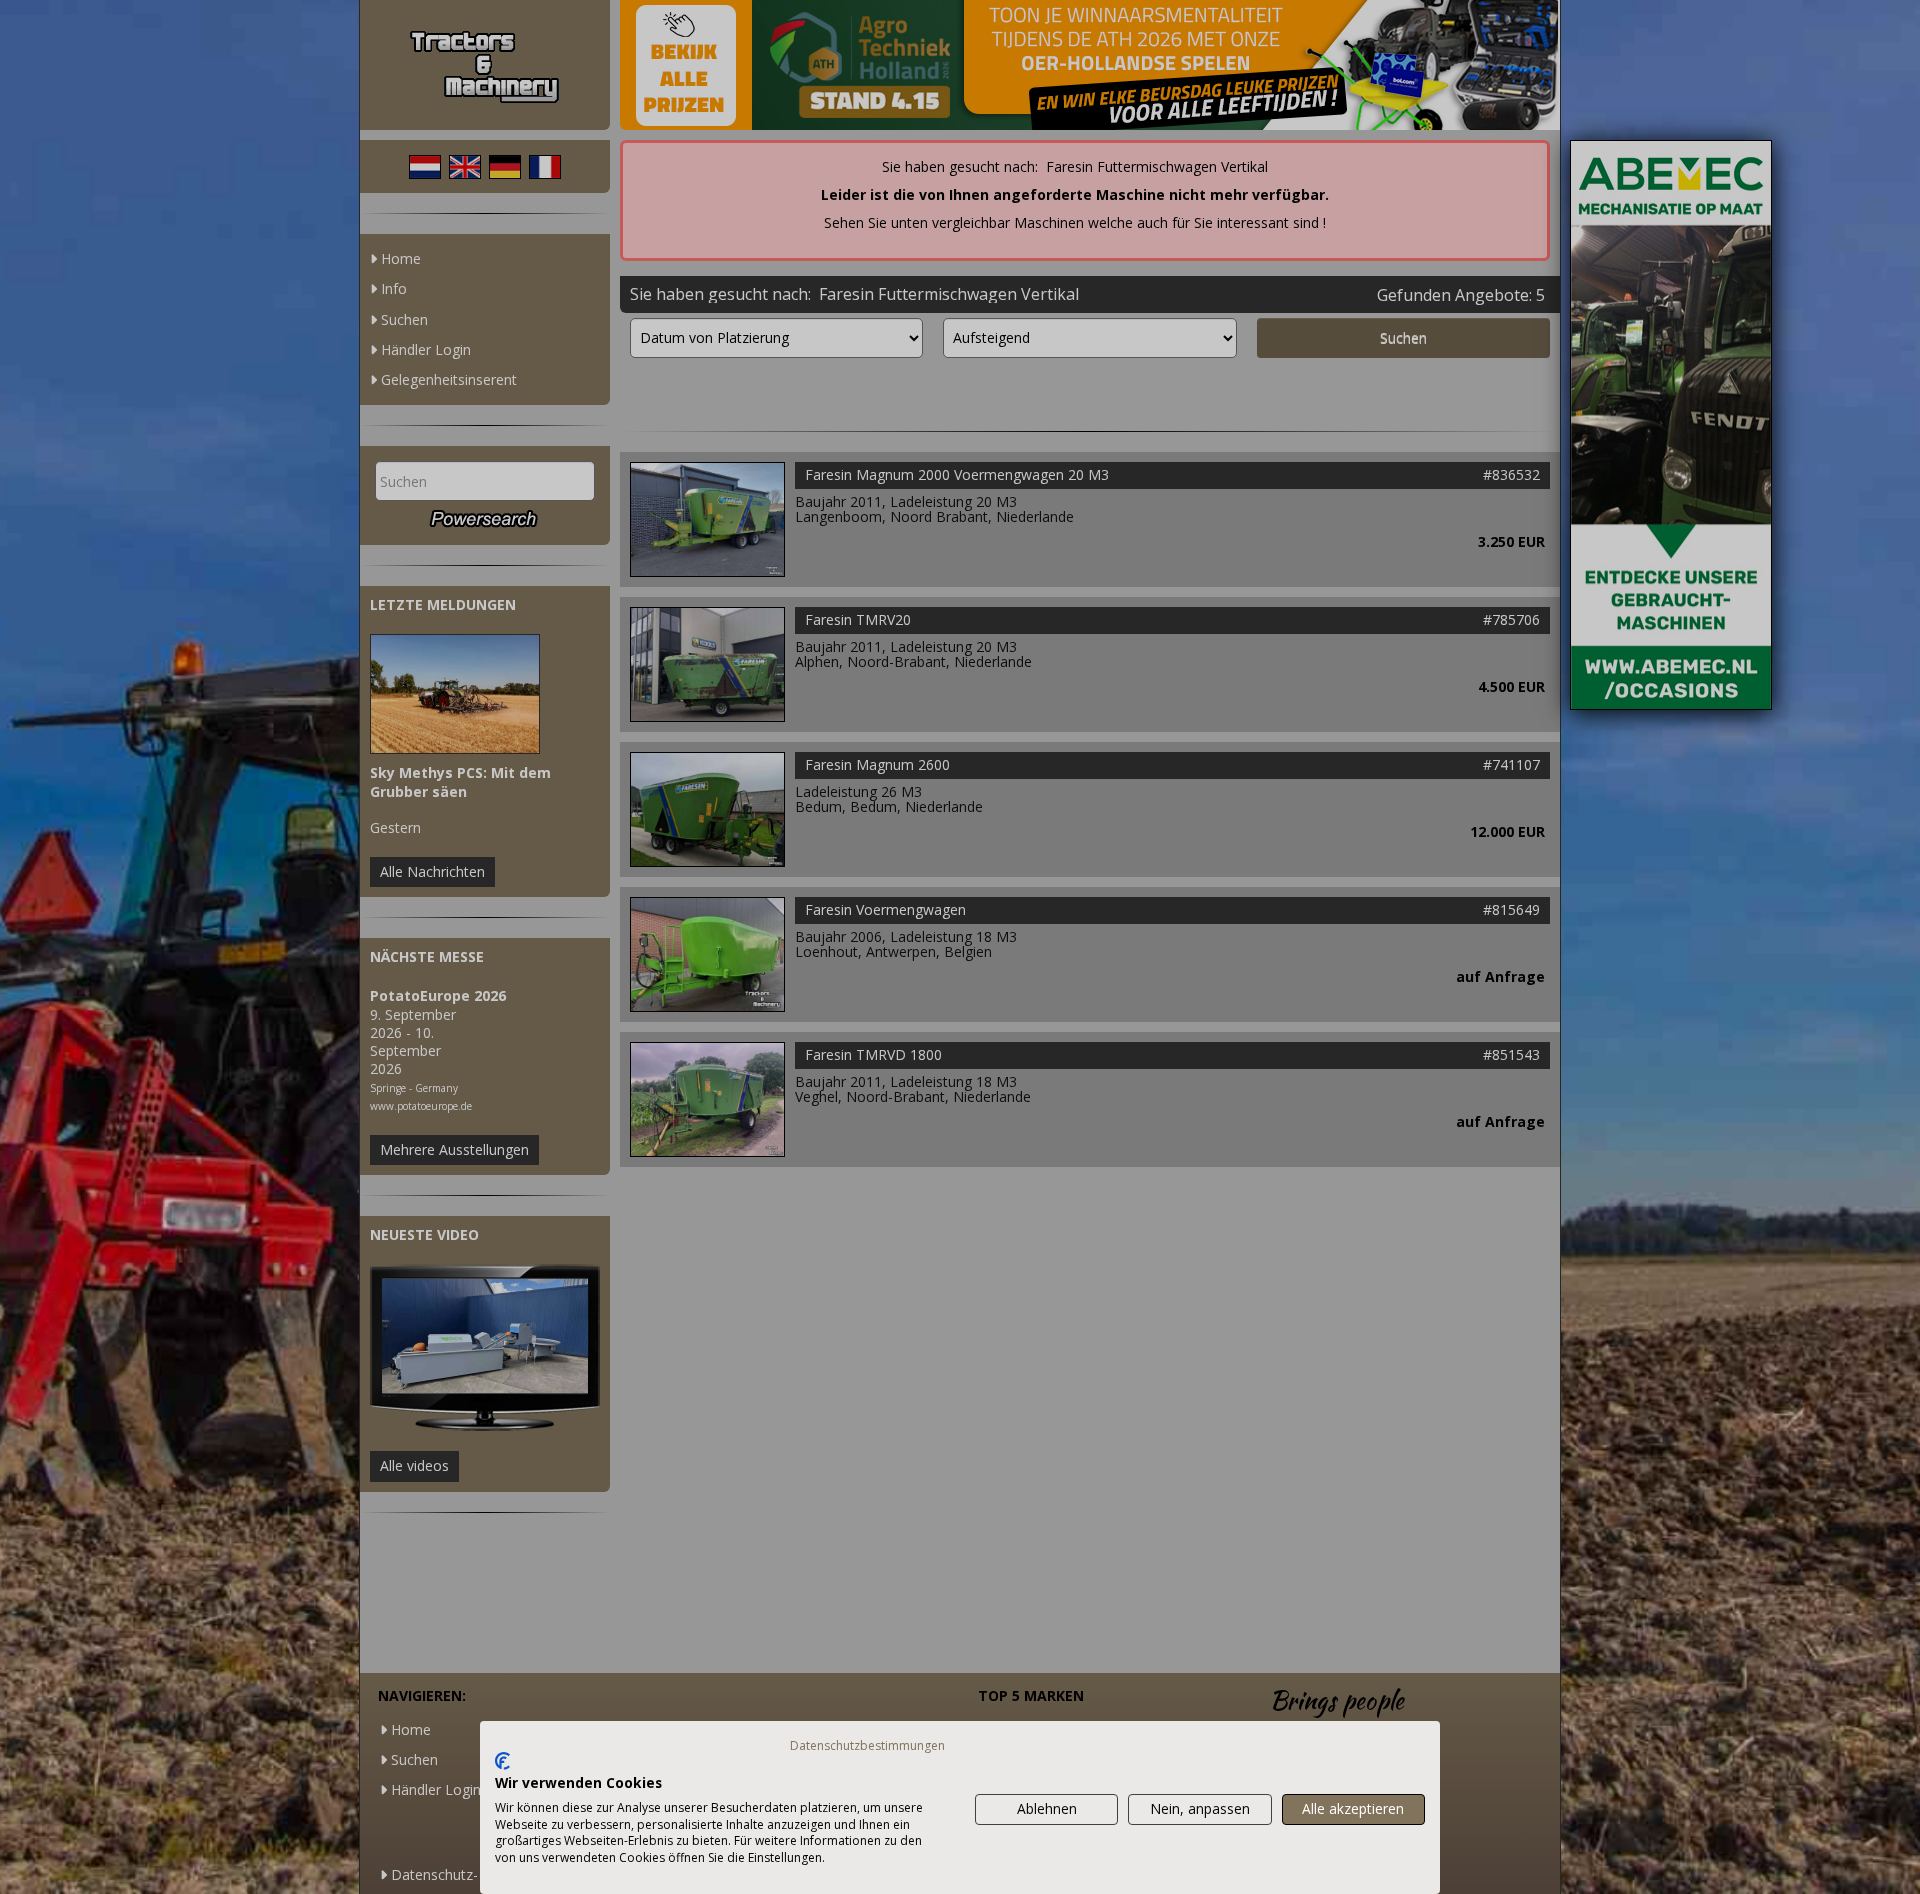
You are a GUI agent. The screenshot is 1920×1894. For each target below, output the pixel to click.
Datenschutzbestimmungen (867, 1745)
